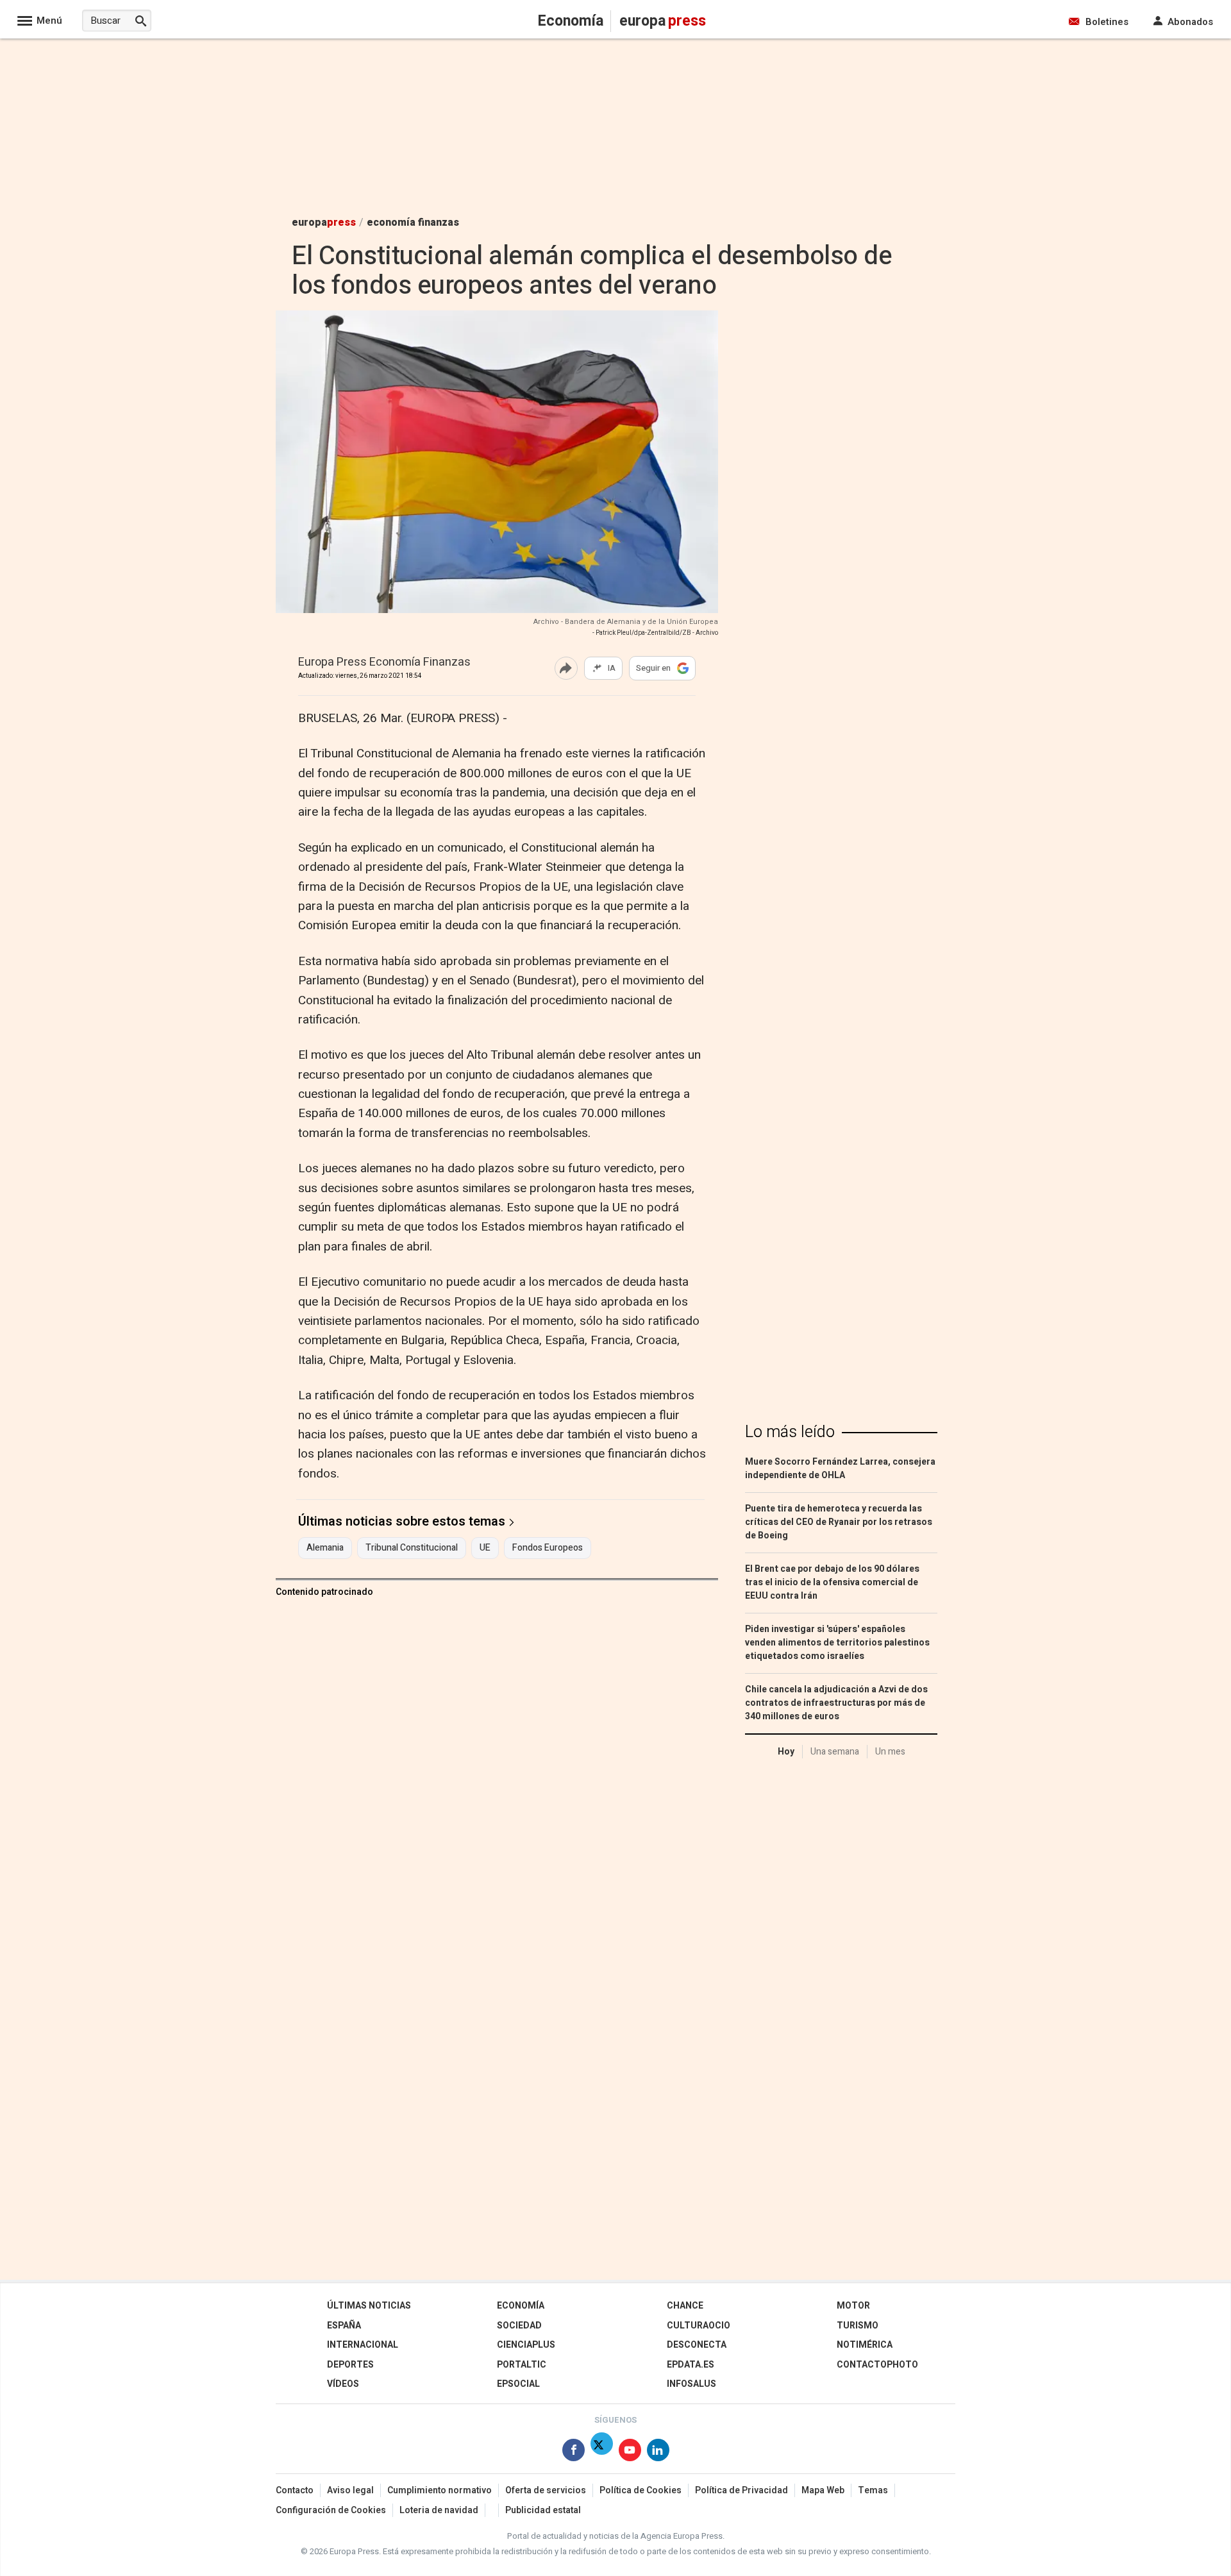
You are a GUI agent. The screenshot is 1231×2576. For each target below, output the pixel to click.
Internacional (363, 2345)
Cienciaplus (526, 2345)
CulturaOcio (699, 2326)
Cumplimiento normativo (440, 2490)
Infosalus (691, 2384)
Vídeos (343, 2384)
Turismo (858, 2326)
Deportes (350, 2365)
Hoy (786, 1752)
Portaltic (522, 2365)
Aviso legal (350, 2490)
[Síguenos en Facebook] (574, 2453)
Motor (853, 2306)
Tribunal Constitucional (412, 1548)
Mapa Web (823, 2490)
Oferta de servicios (546, 2490)
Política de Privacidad (741, 2490)
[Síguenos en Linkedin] (658, 2453)
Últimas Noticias (369, 2306)
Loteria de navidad (439, 2510)
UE (485, 1548)
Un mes (890, 1752)
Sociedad (519, 2326)
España (344, 2326)
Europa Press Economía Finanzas (384, 663)
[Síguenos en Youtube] (630, 2453)
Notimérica (865, 2345)
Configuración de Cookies (331, 2510)
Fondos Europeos (548, 1548)
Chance (685, 2306)
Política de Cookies (641, 2490)
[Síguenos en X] (602, 2453)
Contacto (295, 2490)
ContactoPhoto (877, 2365)
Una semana (835, 1752)
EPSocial (518, 2384)
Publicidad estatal (543, 2510)
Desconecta (697, 2345)
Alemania (325, 1548)
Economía (521, 2306)
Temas (873, 2490)
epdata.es (691, 2365)
